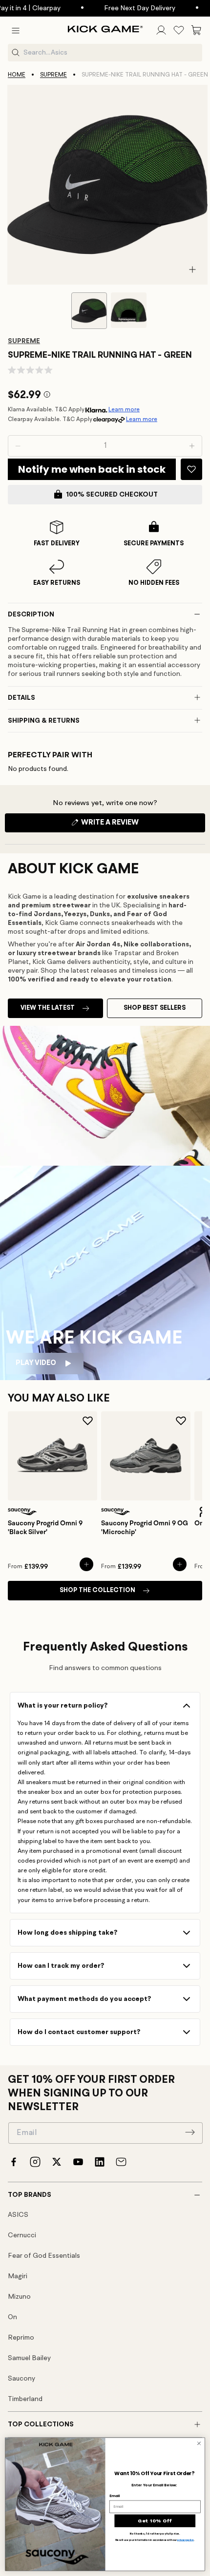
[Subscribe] (190, 2132)
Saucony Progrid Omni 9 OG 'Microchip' (145, 1528)
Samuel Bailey (29, 2358)
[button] (16, 30)
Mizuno (19, 2297)
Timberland (25, 2399)
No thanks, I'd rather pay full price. (155, 2533)
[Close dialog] (199, 2443)
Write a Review (126, 826)
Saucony (21, 2379)
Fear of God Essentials (44, 2256)
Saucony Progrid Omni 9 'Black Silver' (45, 1528)
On (12, 2317)
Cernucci (22, 2235)
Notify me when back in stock (92, 469)
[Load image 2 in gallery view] (129, 310)
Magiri (18, 2276)
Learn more (124, 410)
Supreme (53, 75)
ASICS (18, 2215)
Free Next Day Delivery (123, 8)
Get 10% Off (155, 2521)
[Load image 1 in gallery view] (89, 311)
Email (115, 2496)
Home (17, 75)
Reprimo (21, 2338)
